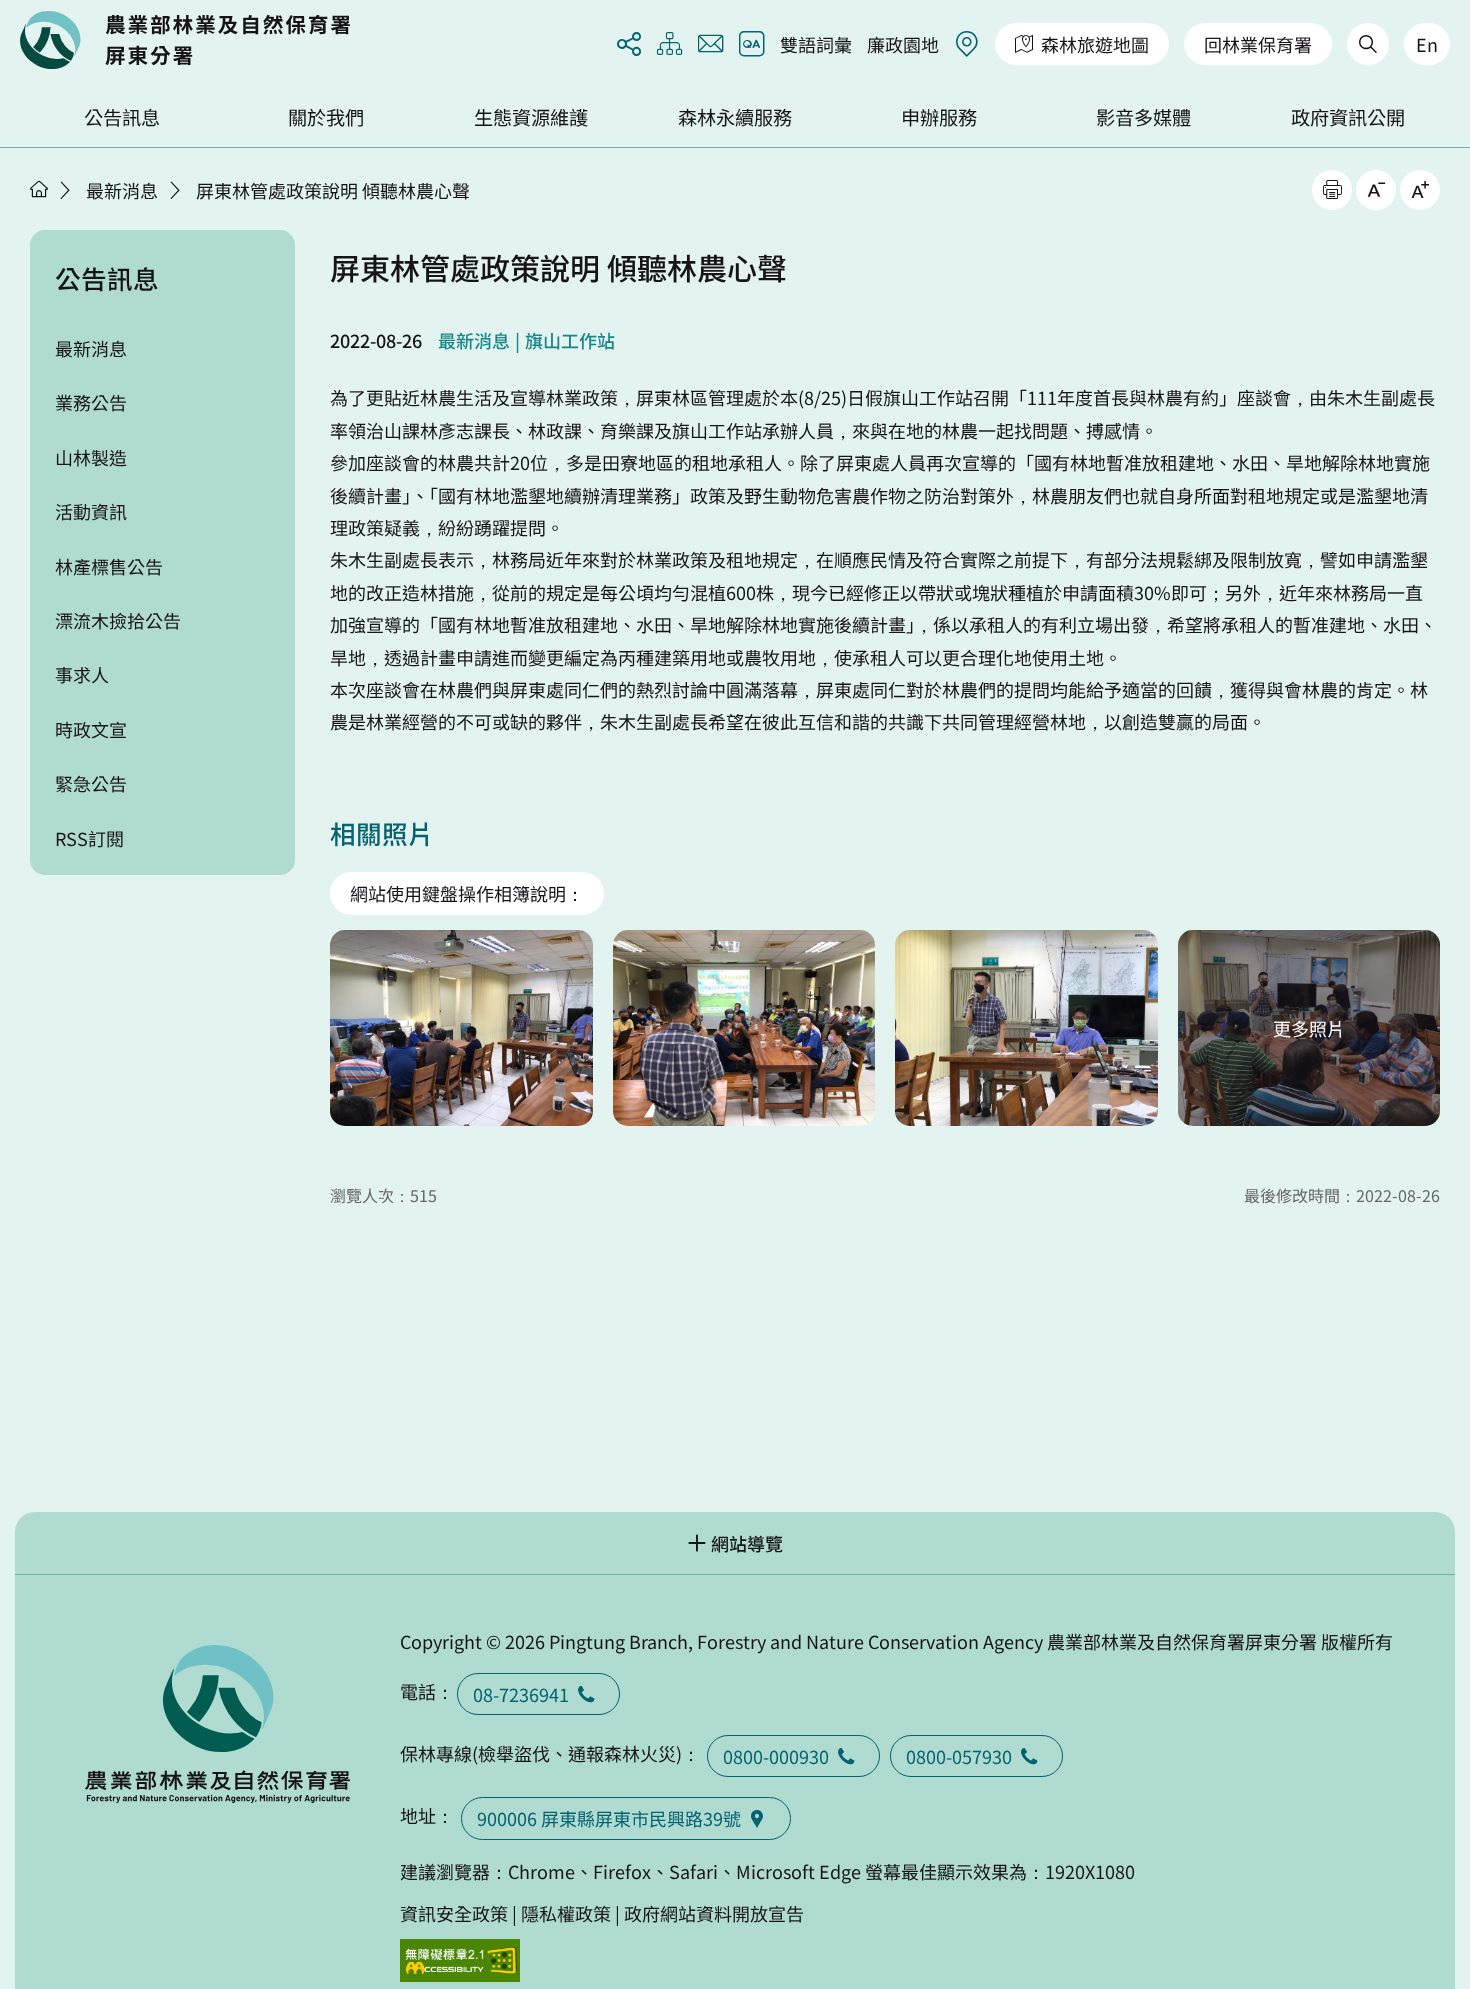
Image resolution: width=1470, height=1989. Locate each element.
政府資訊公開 (1348, 117)
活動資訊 (91, 511)
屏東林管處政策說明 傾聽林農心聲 (333, 190)
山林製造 (91, 457)
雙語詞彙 (816, 44)
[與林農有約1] (461, 1028)
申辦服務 (939, 117)
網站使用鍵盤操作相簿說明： (467, 893)
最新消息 (122, 190)
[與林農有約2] (744, 1028)
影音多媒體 (1143, 117)
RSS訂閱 (89, 838)
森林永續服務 (735, 117)
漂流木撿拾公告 (118, 620)
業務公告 (91, 402)
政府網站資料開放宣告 (714, 1913)
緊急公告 (91, 783)
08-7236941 (521, 1694)
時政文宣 (91, 729)
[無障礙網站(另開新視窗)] (460, 1960)
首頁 (39, 189)
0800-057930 (959, 1756)
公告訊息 (122, 117)
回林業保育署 (1258, 44)
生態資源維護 (531, 117)
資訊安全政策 (454, 1913)
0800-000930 (776, 1756)
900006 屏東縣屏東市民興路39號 (609, 1818)
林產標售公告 (109, 566)
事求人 (82, 674)
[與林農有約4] (1309, 1028)
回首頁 (185, 40)
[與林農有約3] (1026, 1028)
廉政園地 (903, 44)
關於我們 (326, 117)
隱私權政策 (566, 1913)
